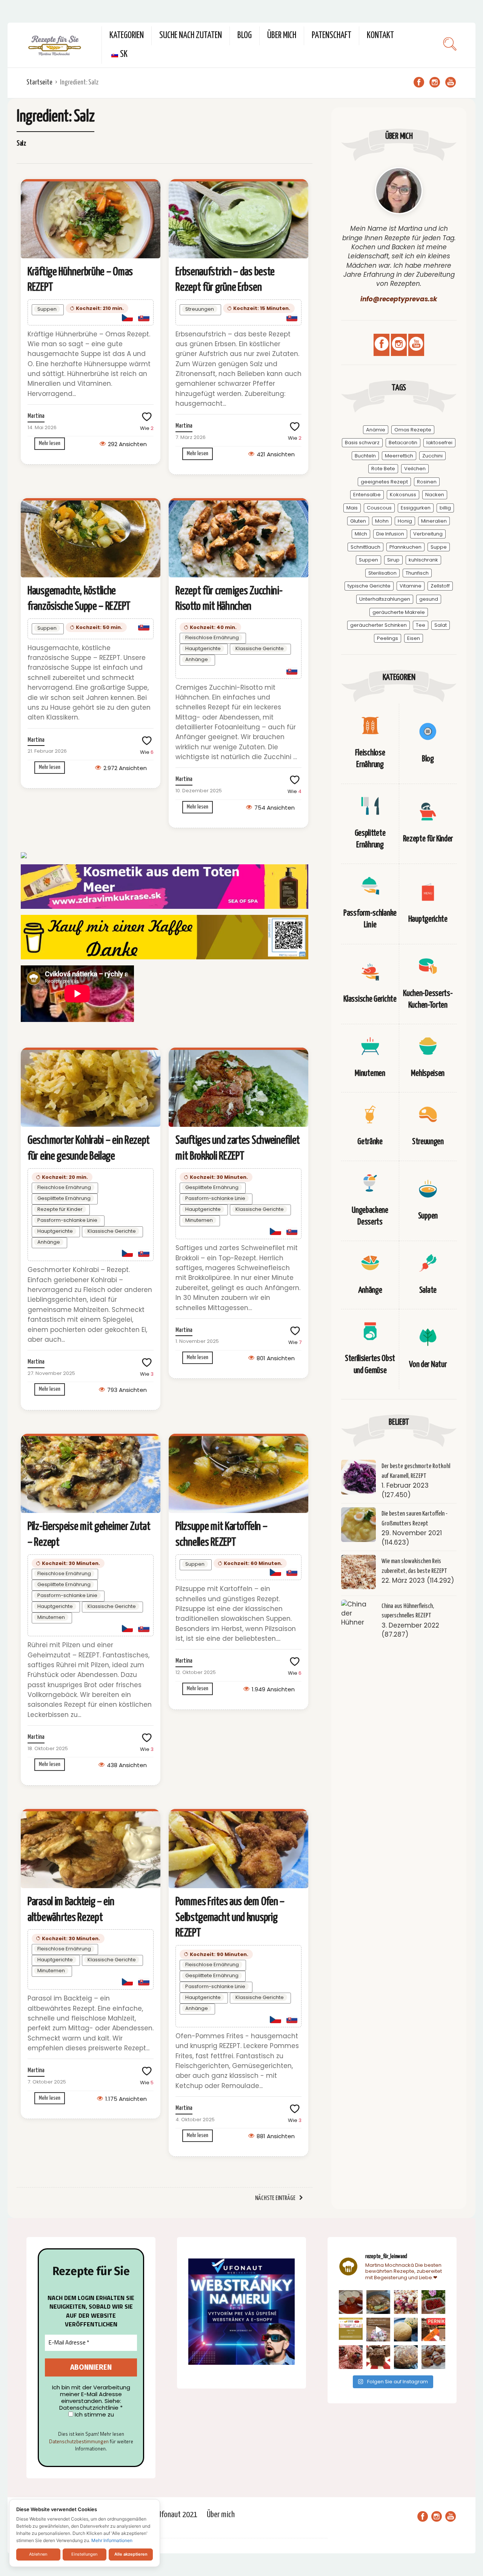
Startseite (39, 82)
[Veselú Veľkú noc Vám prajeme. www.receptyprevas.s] (378, 2330)
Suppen (47, 309)
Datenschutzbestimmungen (79, 2441)
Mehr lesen (50, 443)
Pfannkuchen (405, 547)
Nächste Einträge (275, 2198)
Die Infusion (390, 534)
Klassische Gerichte (260, 648)
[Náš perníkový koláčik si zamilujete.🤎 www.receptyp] (378, 2357)
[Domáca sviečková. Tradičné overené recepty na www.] (378, 2302)
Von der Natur (428, 1365)
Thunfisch (417, 573)
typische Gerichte (369, 586)
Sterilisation (382, 573)
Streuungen (200, 309)
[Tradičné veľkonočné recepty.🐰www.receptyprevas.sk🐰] (406, 2330)
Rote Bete (383, 469)
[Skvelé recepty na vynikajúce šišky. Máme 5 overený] (433, 2357)
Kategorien (127, 36)
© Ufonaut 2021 (175, 2515)
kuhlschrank (423, 560)
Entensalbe (367, 495)
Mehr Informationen (112, 2540)
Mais (352, 508)
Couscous (379, 508)
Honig (405, 521)
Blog (245, 36)
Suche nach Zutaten (191, 36)
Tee (421, 625)
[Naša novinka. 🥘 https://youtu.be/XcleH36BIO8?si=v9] (351, 2302)
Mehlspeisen (428, 1073)
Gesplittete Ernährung (64, 1198)
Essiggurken (416, 508)
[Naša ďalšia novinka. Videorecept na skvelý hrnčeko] (433, 2330)
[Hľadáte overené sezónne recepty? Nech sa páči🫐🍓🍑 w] (433, 2302)
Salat (441, 625)
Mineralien (434, 521)
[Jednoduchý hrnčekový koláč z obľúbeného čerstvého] (406, 2302)
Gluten (358, 521)
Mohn (382, 521)
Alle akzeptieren (131, 2554)
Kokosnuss (403, 495)
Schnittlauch (365, 547)
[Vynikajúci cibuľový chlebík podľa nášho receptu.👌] (406, 2357)
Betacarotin (403, 443)
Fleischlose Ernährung (212, 637)
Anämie (376, 430)
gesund (429, 599)
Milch (361, 534)
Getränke (370, 1142)
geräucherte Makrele (399, 612)
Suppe (439, 547)
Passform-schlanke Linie (67, 1220)
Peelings (388, 638)
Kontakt (380, 36)
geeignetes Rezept (384, 482)
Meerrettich (399, 456)
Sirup (393, 560)
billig (445, 508)
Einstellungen (84, 2554)
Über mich (282, 36)
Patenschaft (331, 36)
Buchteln (365, 456)
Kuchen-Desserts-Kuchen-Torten (428, 999)
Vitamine (411, 586)
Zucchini (432, 456)
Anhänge (197, 659)
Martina (36, 416)
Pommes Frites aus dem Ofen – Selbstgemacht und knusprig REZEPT (230, 1917)
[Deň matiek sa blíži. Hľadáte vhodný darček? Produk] (351, 2330)
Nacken (435, 495)
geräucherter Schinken (378, 625)
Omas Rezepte (413, 430)
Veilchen (415, 469)
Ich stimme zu (94, 2415)
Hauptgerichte (203, 648)
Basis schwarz (362, 443)
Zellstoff (440, 586)
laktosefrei (439, 443)
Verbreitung (428, 534)
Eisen (414, 638)
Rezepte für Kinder (60, 1209)
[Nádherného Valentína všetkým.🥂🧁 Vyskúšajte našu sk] (351, 2357)
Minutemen (199, 1220)
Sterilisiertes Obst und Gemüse (370, 1364)
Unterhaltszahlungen (385, 599)
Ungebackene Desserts (370, 1216)
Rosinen (427, 482)
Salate (428, 1290)
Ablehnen (38, 2554)
